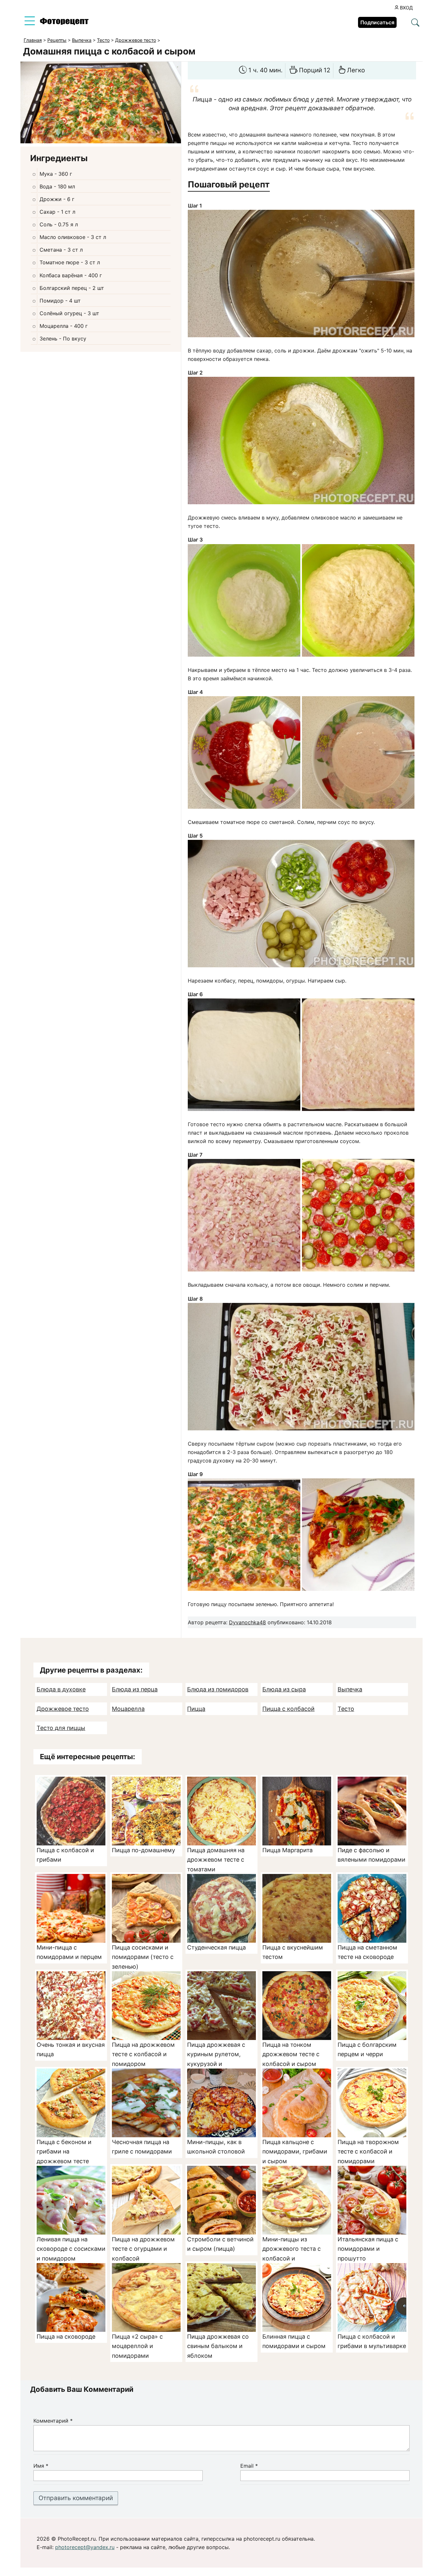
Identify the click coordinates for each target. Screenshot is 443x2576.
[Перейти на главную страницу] (64, 23)
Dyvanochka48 (247, 1622)
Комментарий (53, 2421)
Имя (41, 2466)
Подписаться (377, 22)
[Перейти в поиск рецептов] (415, 23)
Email (249, 2466)
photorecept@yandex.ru (85, 2547)
